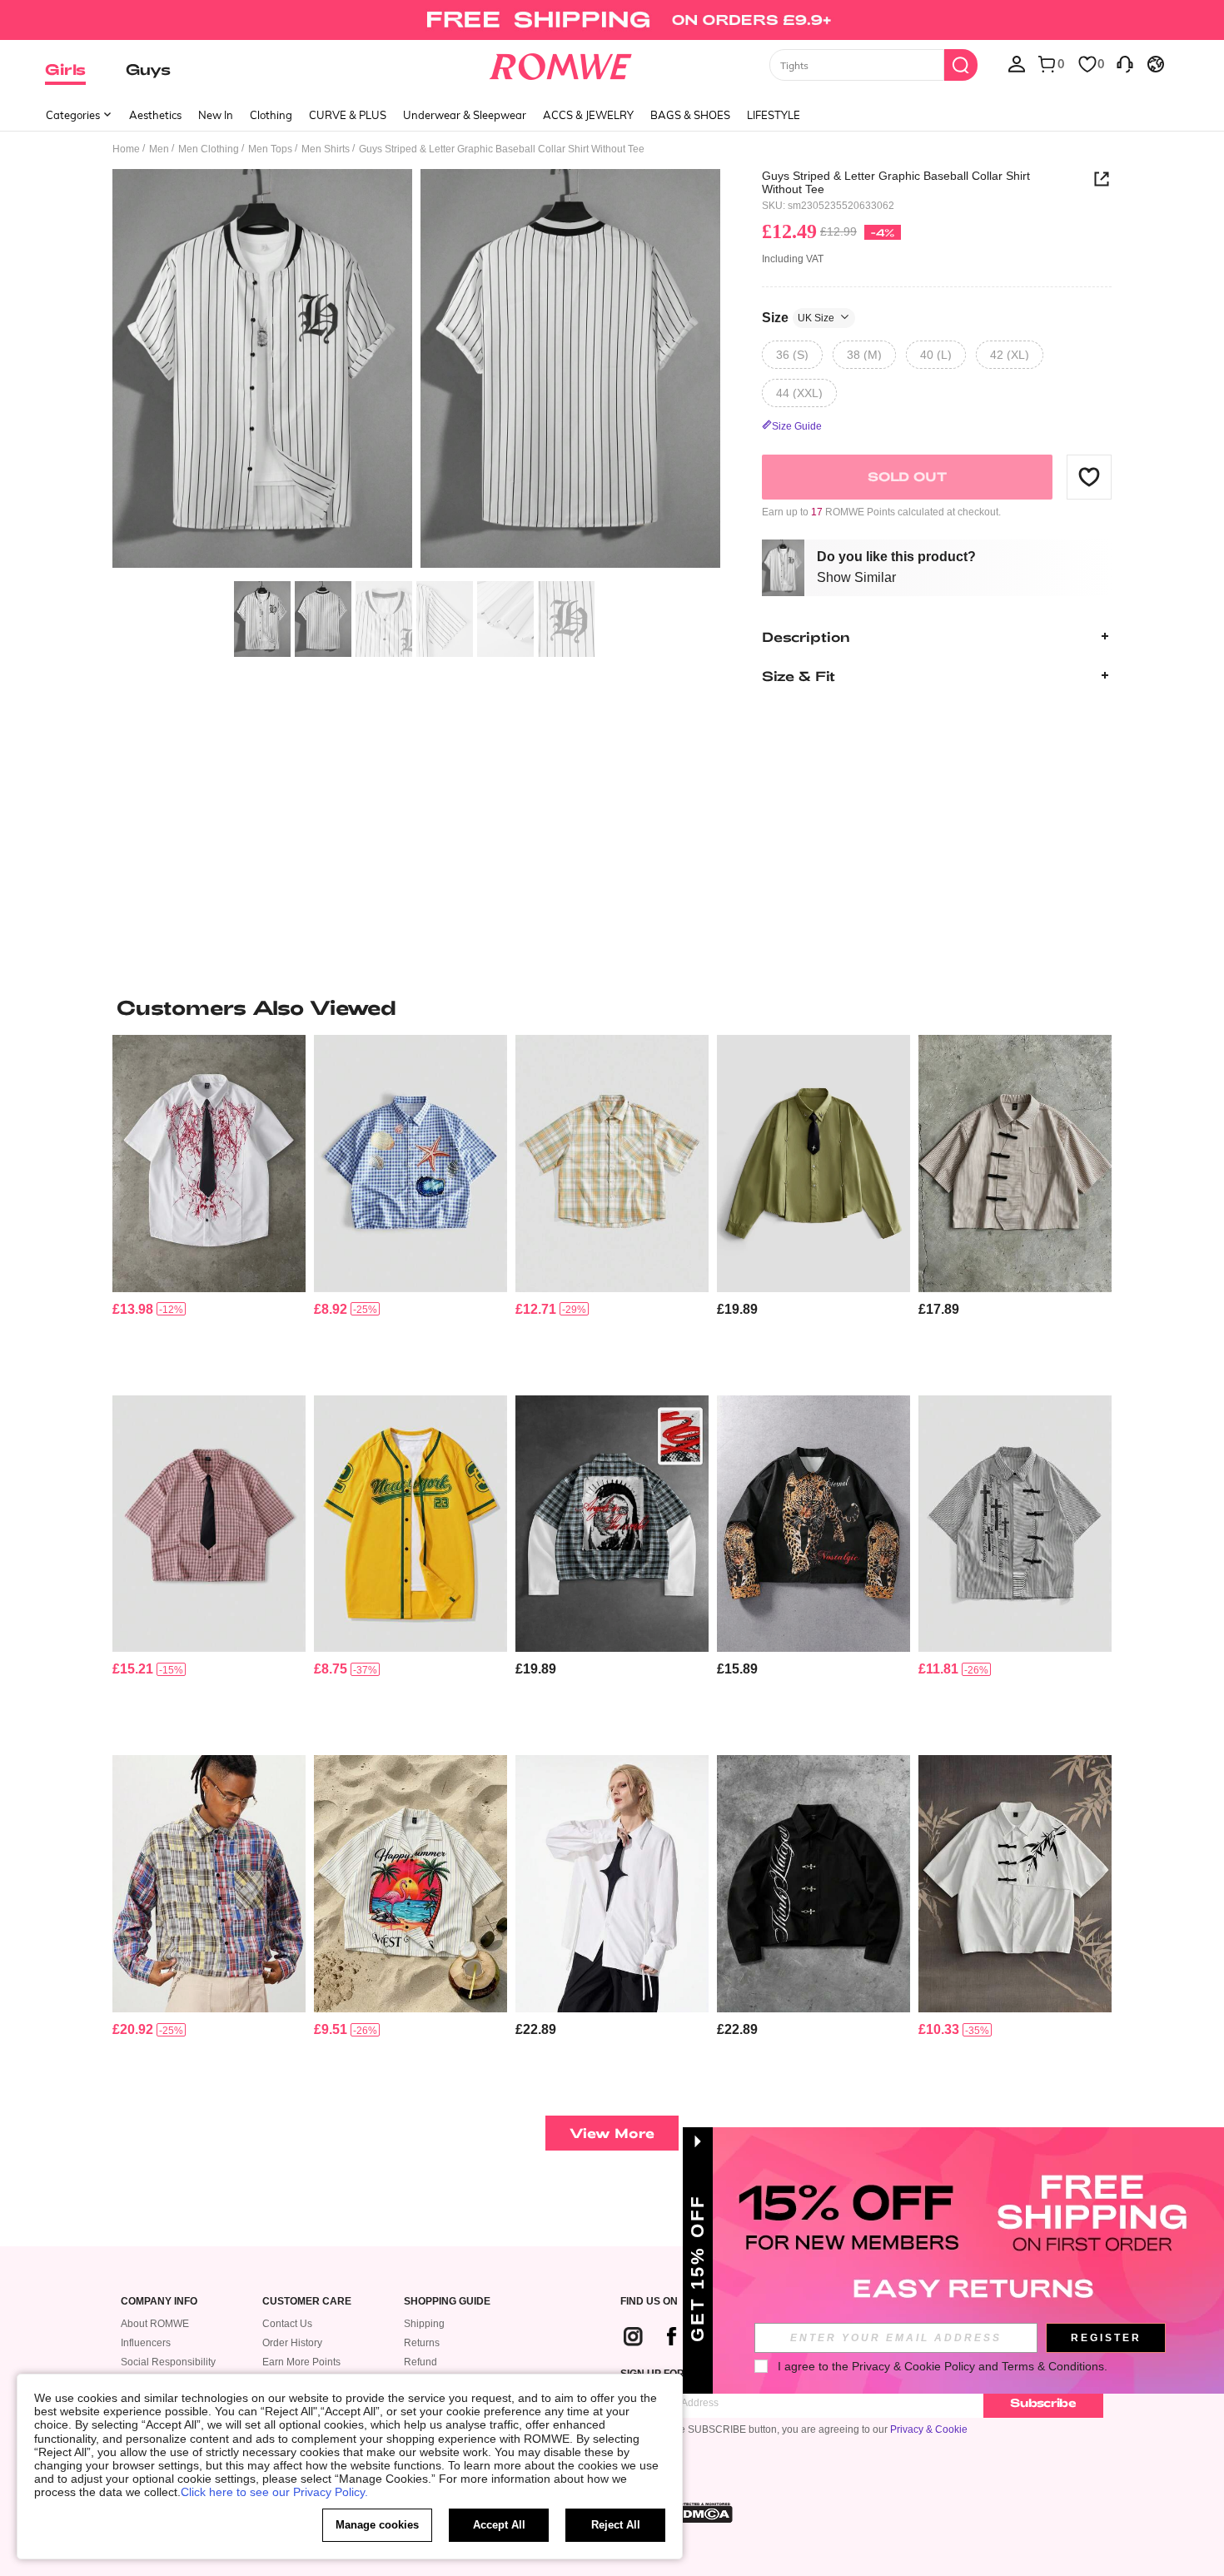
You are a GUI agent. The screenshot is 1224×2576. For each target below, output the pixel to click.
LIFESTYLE (774, 115)
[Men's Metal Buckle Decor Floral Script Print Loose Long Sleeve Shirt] (814, 1884)
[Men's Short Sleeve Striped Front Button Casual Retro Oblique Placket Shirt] (1015, 1164)
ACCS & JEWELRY (588, 115)
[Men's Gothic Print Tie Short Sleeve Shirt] (209, 1164)
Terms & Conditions (1053, 2366)
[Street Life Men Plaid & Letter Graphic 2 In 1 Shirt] (612, 1524)
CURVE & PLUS (348, 115)
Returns (422, 2343)
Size (798, 317)
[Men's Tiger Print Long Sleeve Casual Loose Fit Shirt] (814, 1524)
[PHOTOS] (416, 371)
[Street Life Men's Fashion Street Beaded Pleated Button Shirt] (814, 1164)
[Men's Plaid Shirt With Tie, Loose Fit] (209, 1524)
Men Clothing (209, 149)
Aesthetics (155, 115)
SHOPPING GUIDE (447, 2302)
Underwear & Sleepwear (465, 115)
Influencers (146, 2343)
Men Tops (270, 149)
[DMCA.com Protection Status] (703, 2513)
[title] (612, 1007)
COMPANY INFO (159, 2302)
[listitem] (209, 1208)
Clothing (271, 115)
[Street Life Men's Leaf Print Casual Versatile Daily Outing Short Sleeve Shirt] (1015, 1884)
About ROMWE (155, 2324)
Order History (292, 2343)
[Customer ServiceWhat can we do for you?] (1125, 63)
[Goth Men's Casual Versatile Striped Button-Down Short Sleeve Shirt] (1015, 1524)
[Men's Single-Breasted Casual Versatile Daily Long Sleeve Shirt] (612, 1884)
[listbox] (1017, 63)
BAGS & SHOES (690, 115)
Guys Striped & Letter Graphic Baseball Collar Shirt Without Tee (896, 182)
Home (126, 149)
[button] (1089, 476)
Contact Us (287, 2324)
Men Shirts (326, 149)
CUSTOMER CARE (307, 2302)
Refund (420, 2362)
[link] (612, 20)
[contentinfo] (133, 1309)
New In (216, 115)
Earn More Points (301, 2362)
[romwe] (561, 63)
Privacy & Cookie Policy (913, 2366)
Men (159, 149)
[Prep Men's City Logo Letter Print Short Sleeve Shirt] (410, 1524)
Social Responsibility (168, 2362)
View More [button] (612, 2133)
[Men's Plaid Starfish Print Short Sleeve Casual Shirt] (410, 1164)
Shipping (424, 2324)
